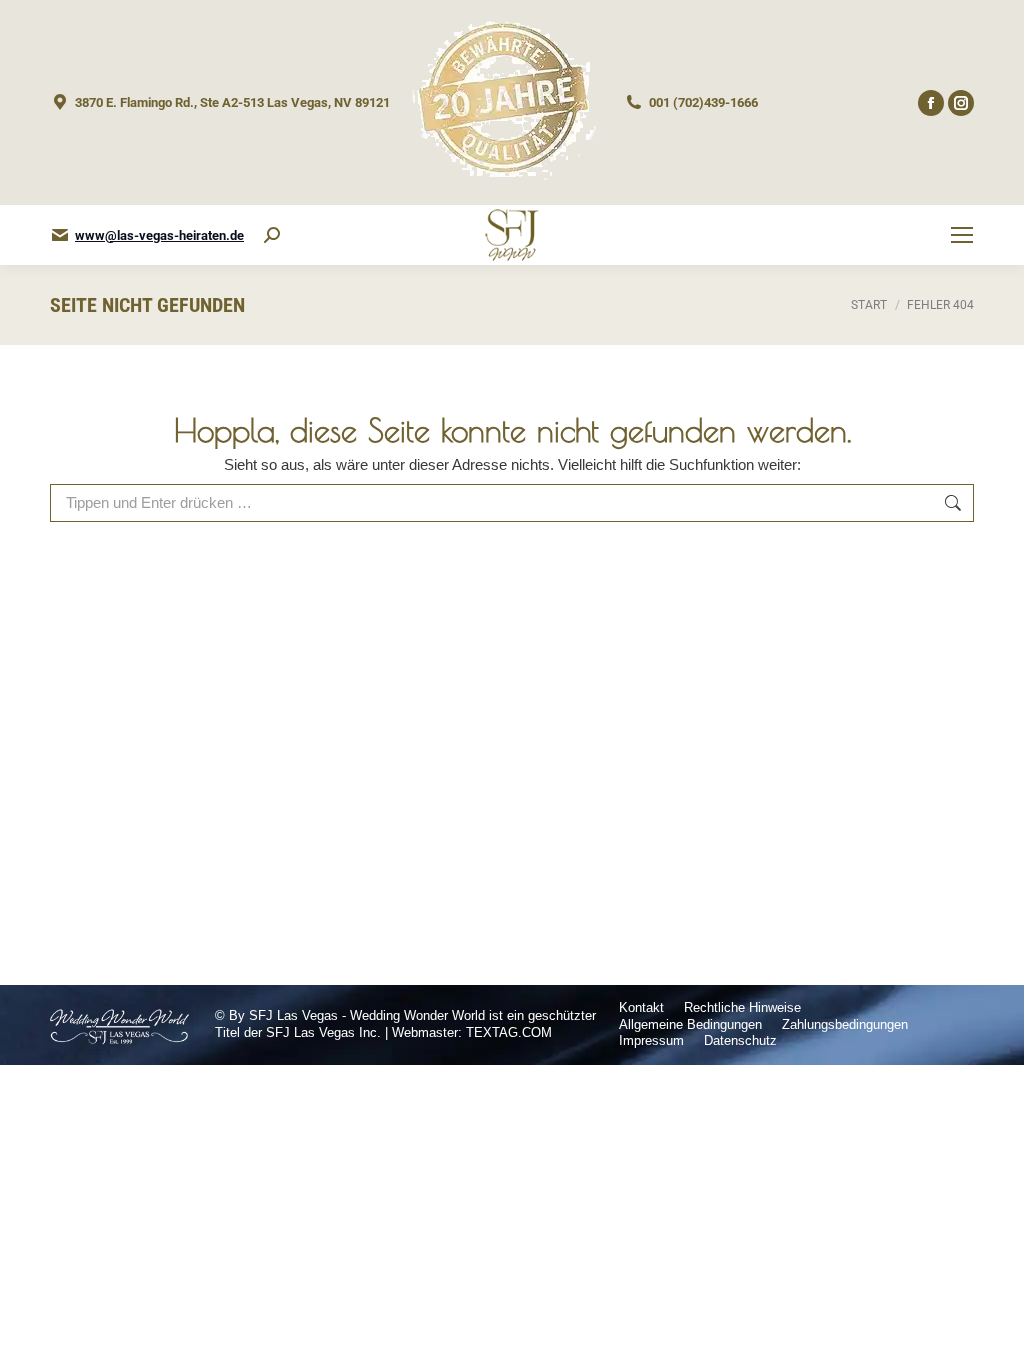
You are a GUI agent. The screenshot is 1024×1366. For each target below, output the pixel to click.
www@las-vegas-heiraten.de (159, 235)
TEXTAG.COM (509, 1032)
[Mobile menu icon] (962, 235)
